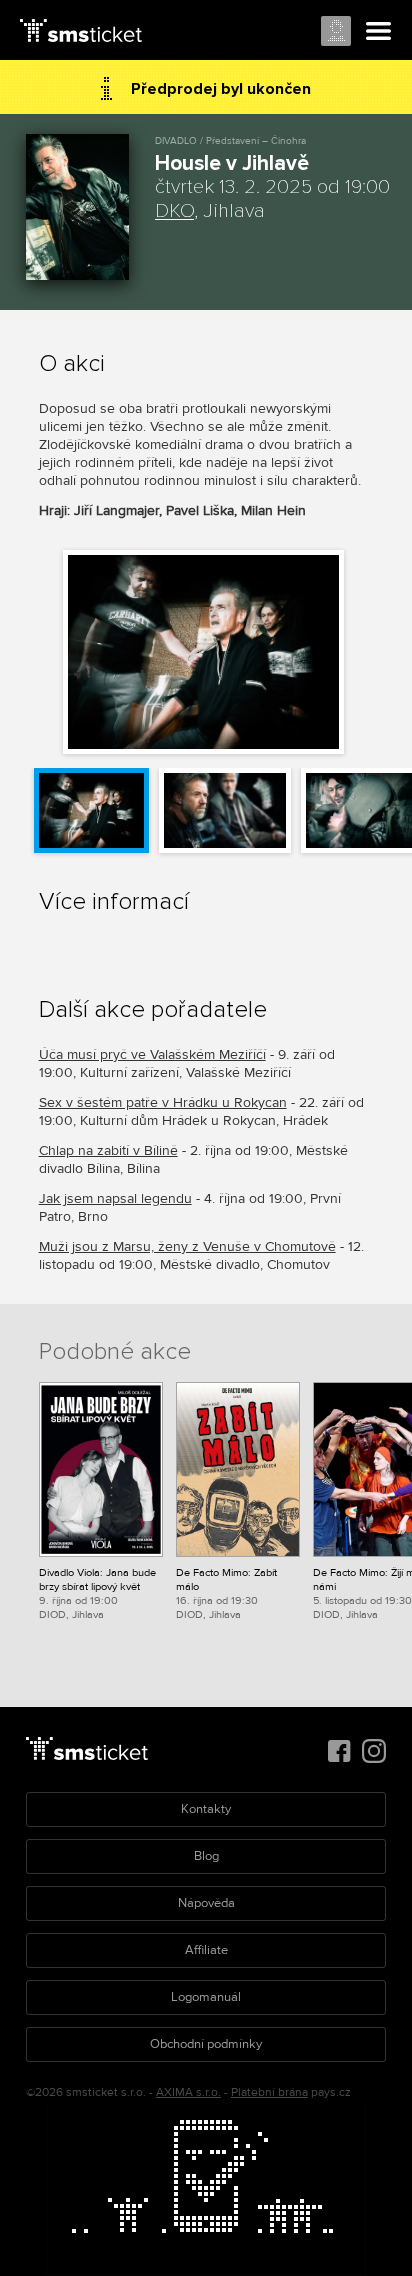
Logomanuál (206, 1997)
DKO (174, 211)
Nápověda (206, 1903)
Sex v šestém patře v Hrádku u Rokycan (163, 1102)
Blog (206, 1856)
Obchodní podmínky (206, 2044)
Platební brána (269, 2092)
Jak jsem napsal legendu (115, 1198)
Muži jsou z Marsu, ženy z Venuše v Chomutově (187, 1246)
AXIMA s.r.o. (188, 2092)
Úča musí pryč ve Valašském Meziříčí (152, 1054)
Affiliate (206, 1950)
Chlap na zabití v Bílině (108, 1150)
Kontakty (206, 1809)
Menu (379, 32)
